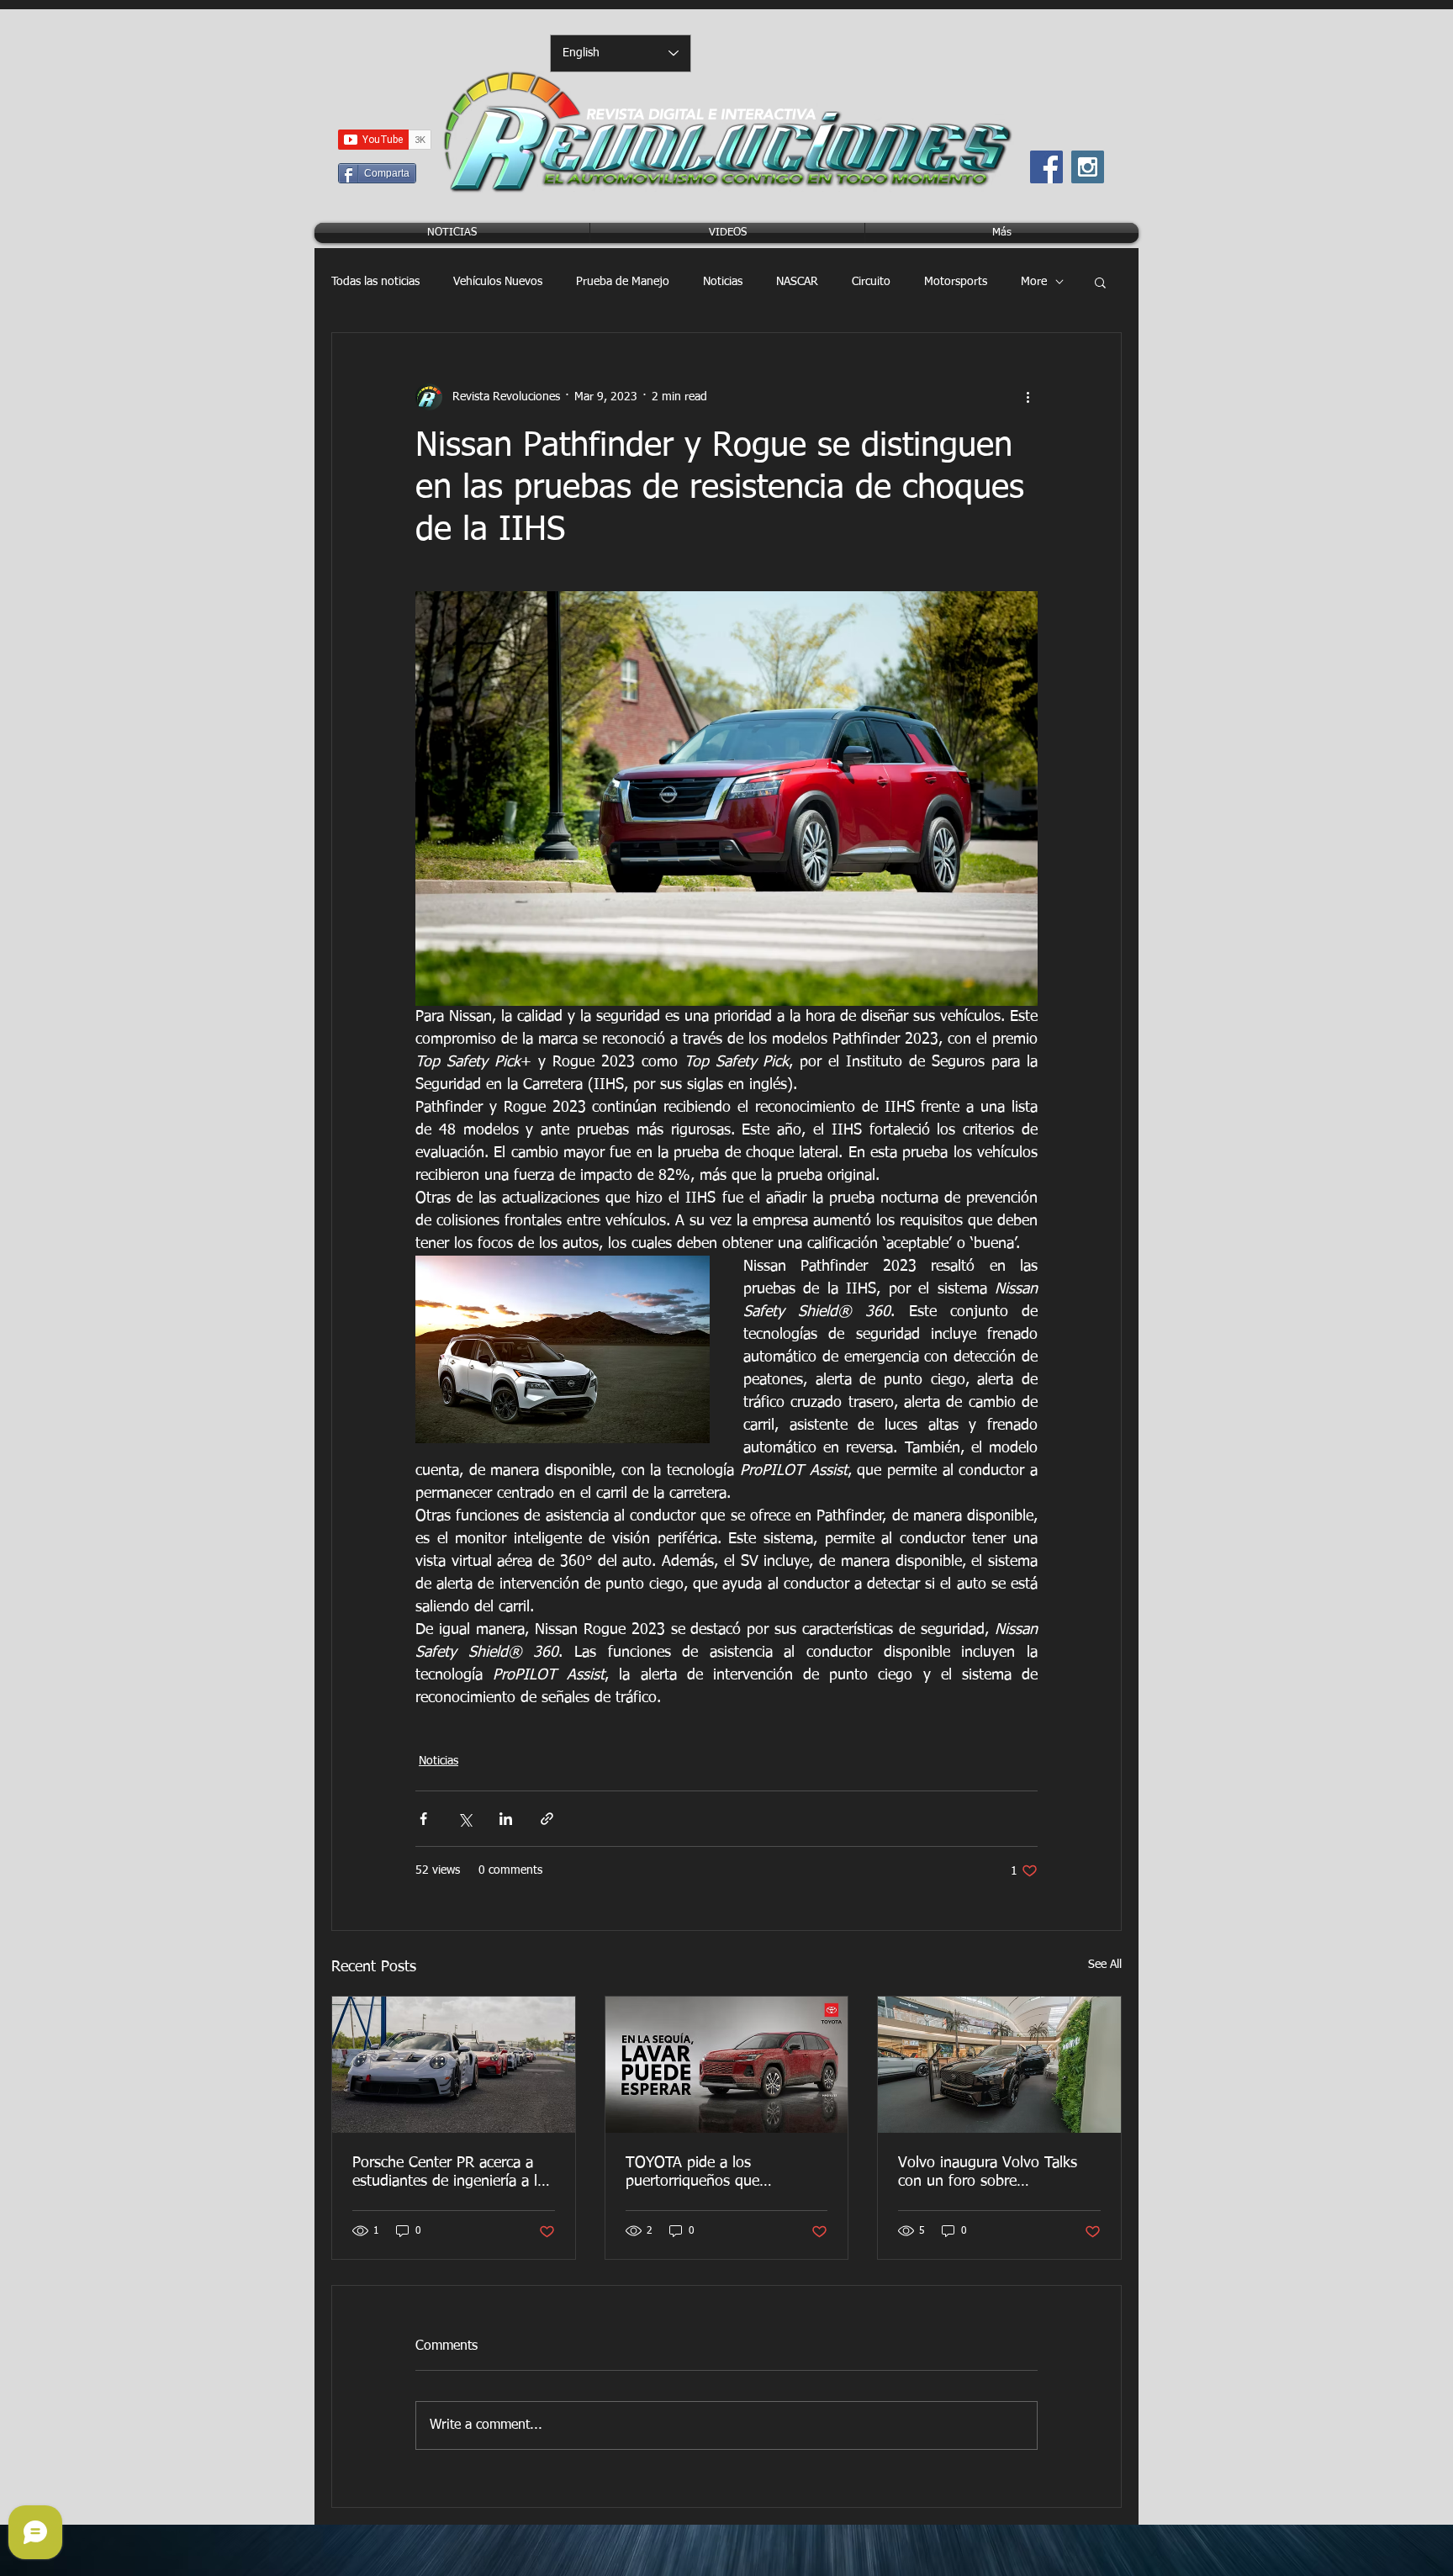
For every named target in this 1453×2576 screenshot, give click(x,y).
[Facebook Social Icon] (1046, 167)
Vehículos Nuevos (498, 282)
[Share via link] (547, 1819)
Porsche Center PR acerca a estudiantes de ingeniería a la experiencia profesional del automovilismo (449, 2173)
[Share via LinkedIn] (506, 1819)
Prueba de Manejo (623, 282)
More (1034, 282)
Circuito (871, 282)
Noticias (723, 282)
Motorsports (956, 282)
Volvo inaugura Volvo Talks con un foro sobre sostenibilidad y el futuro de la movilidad (998, 2173)
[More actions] (1028, 397)
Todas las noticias (375, 282)
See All (1105, 1965)
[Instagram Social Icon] (1088, 167)
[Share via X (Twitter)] (465, 1819)
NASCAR (797, 282)
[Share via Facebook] (423, 1819)
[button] (1100, 282)
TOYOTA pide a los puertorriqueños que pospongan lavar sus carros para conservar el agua (716, 2173)
